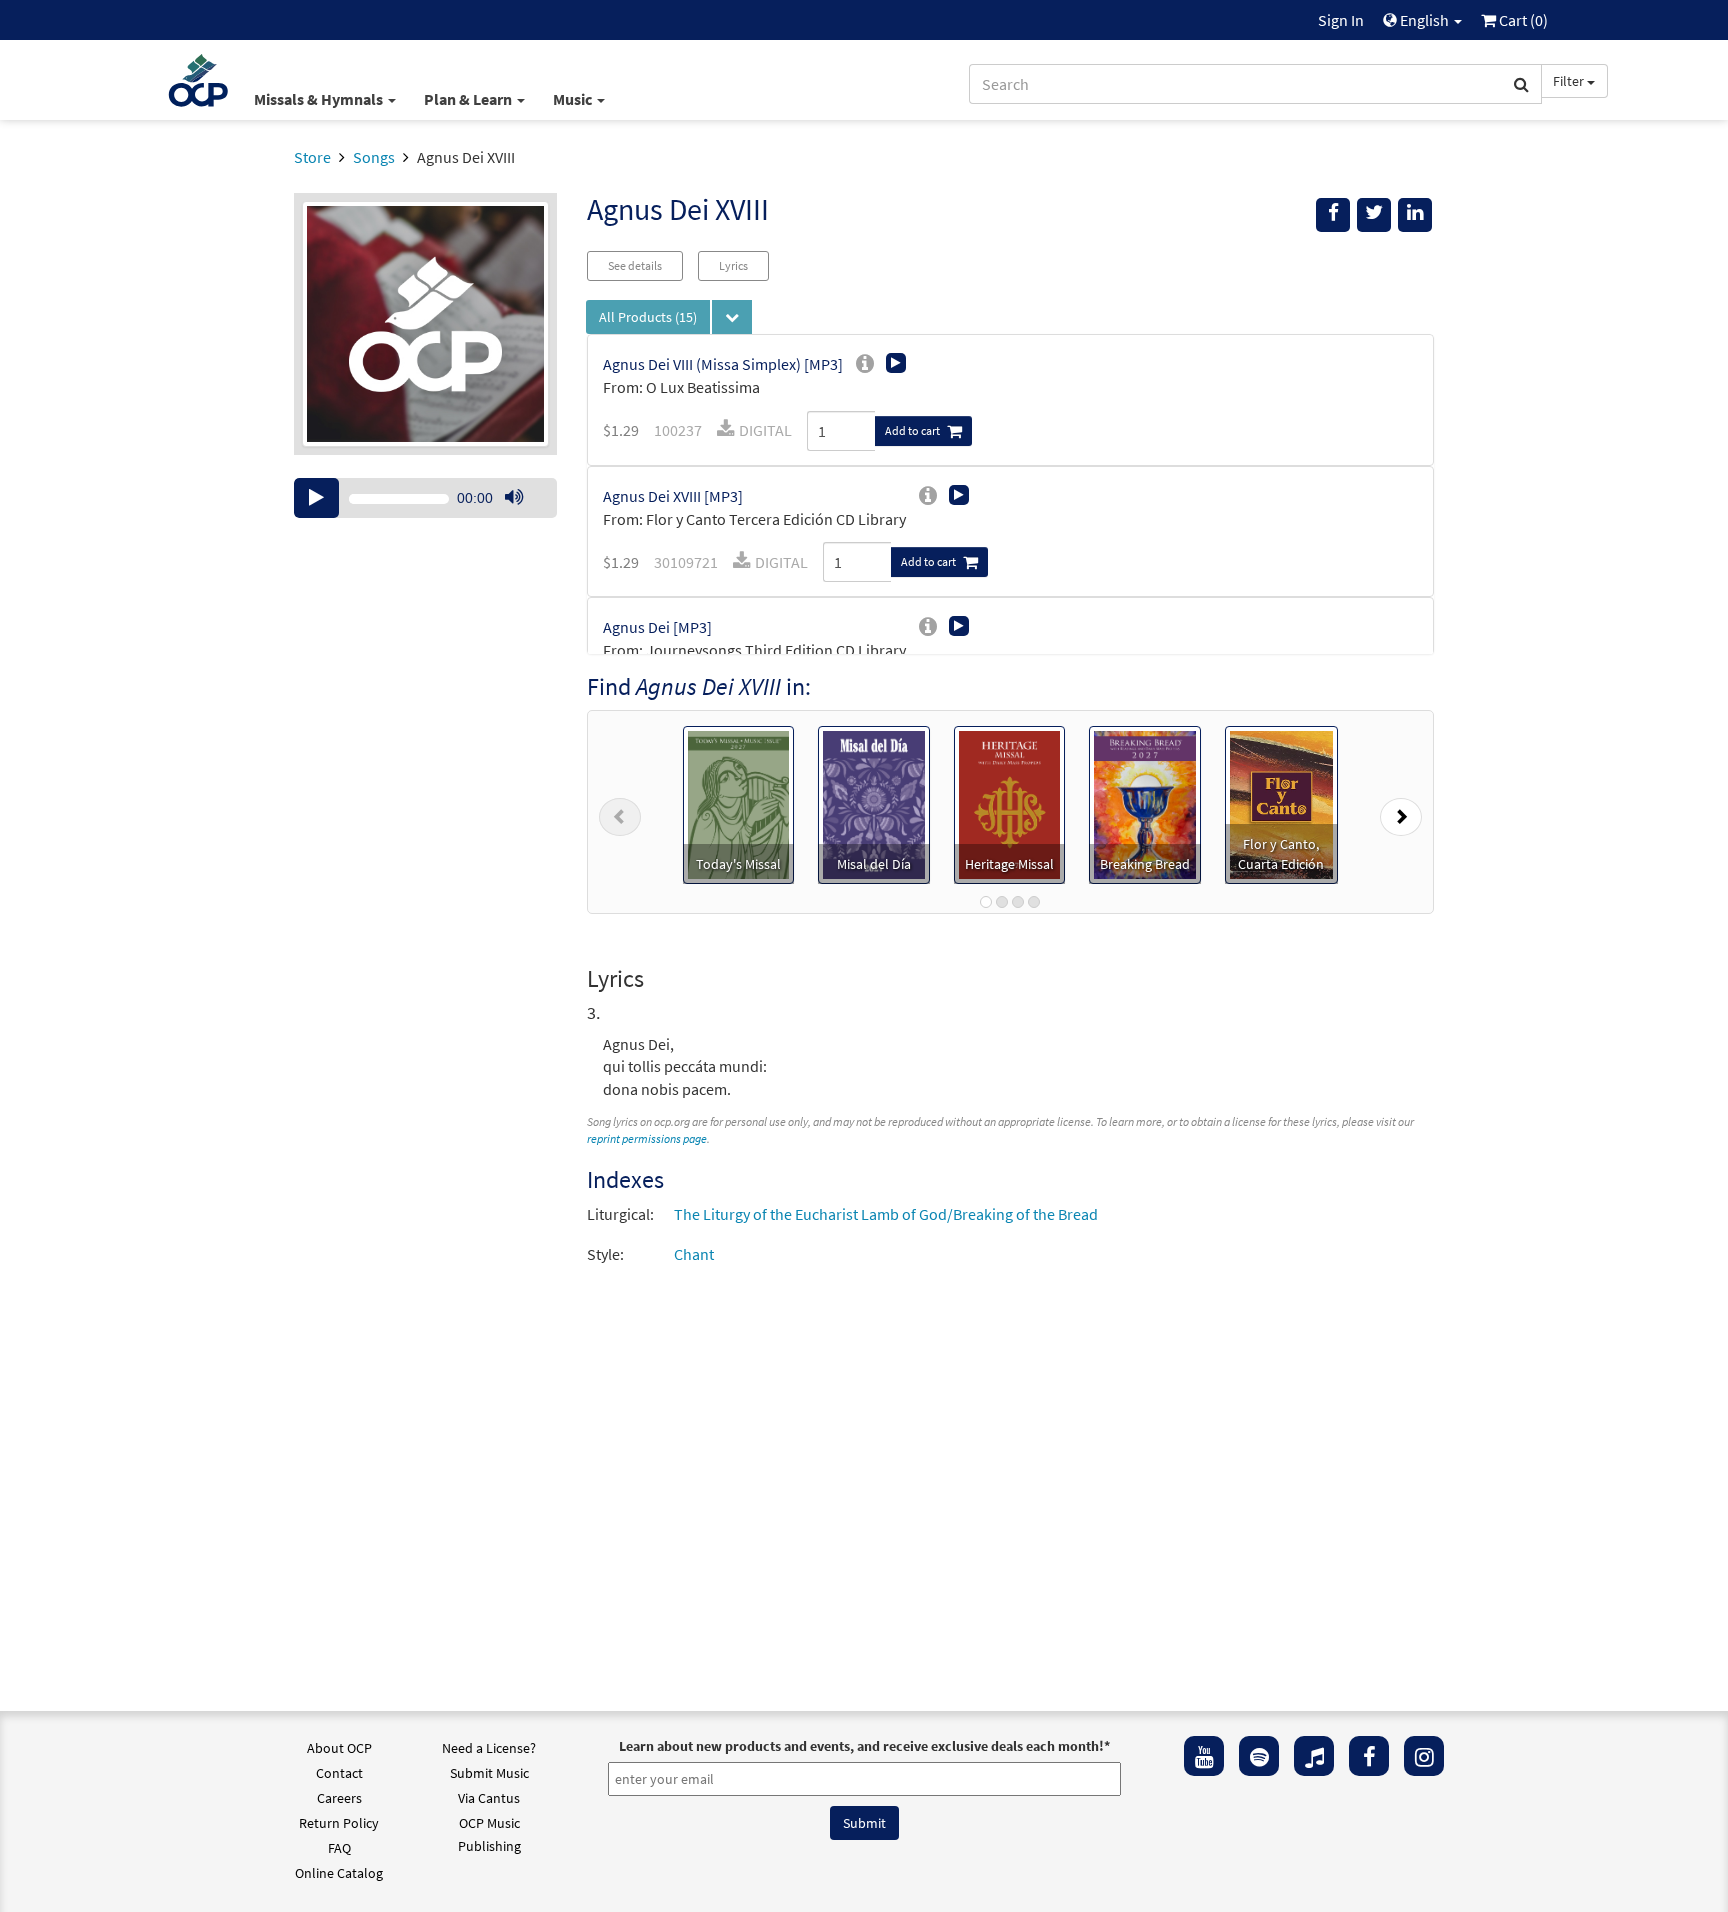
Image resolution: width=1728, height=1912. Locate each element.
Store (312, 157)
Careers (339, 1798)
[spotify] (1259, 1756)
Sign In (1341, 20)
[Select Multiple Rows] (732, 317)
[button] (620, 812)
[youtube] (1204, 1756)
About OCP (339, 1748)
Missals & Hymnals (320, 99)
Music (574, 99)
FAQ (339, 1848)
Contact (339, 1773)
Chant (694, 1254)
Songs (374, 157)
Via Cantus (489, 1798)
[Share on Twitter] (1374, 215)
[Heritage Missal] (1010, 803)
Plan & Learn (469, 99)
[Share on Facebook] (1333, 215)
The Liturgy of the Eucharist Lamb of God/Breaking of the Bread (886, 1214)
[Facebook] (1369, 1756)
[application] (425, 498)
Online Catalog (339, 1873)
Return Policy (339, 1823)
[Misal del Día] (874, 803)
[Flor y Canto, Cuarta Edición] (1281, 803)
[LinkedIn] (1415, 215)
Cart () (1522, 20)
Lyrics (733, 265)
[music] (1314, 1756)
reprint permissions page (647, 1138)
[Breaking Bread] (1145, 803)
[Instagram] (1424, 1756)
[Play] (316, 498)
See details (635, 265)
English (1424, 20)
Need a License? (489, 1748)
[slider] (524, 517)
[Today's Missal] (738, 803)
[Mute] (514, 498)
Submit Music (489, 1773)
